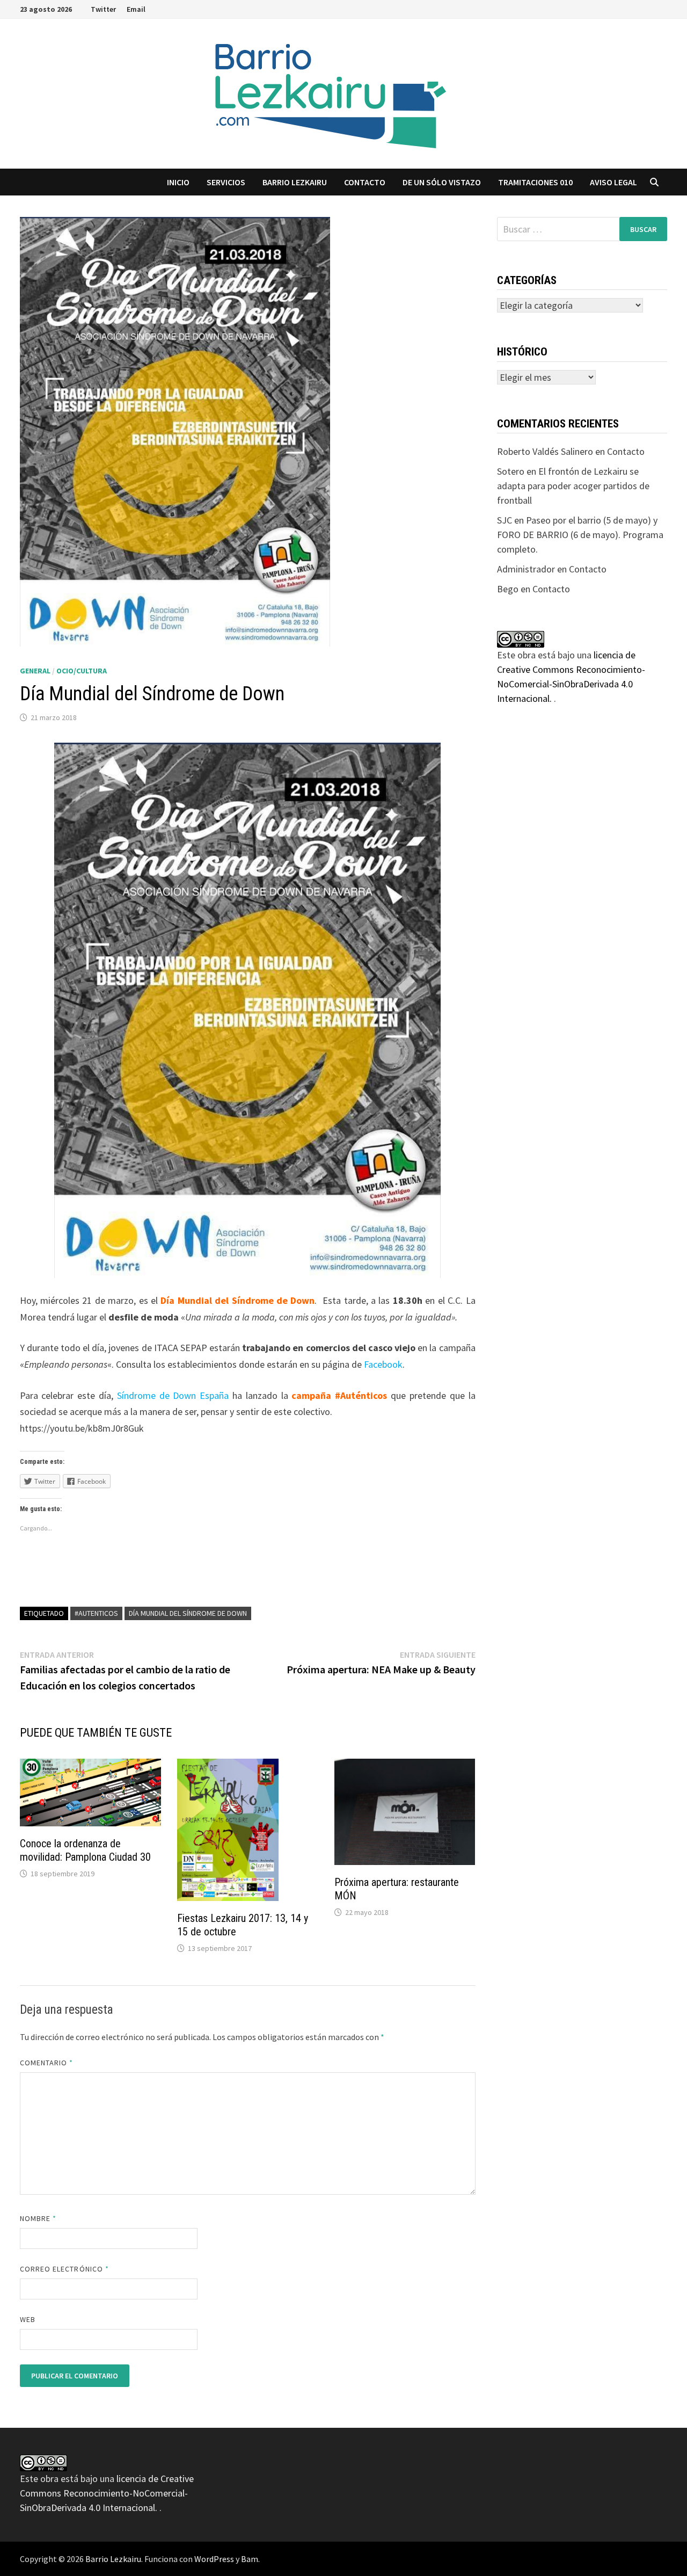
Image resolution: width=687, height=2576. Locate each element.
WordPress (214, 2559)
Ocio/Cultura (82, 671)
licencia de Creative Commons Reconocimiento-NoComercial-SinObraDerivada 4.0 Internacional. (107, 2493)
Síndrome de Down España (173, 1395)
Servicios (226, 182)
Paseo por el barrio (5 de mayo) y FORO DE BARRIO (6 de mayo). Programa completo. (580, 535)
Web (28, 2319)
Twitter (103, 9)
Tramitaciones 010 (535, 182)
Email (136, 9)
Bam (250, 2559)
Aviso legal (613, 182)
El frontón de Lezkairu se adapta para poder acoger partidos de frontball (573, 486)
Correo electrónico (65, 2269)
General (35, 671)
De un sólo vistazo (442, 182)
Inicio (178, 182)
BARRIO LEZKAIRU (295, 182)
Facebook (383, 1364)
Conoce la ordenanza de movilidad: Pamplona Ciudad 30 (85, 1850)
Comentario (47, 2063)
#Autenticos (96, 1613)
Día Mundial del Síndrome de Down (188, 1613)
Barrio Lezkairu (113, 2559)
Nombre (38, 2218)
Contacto (365, 182)
